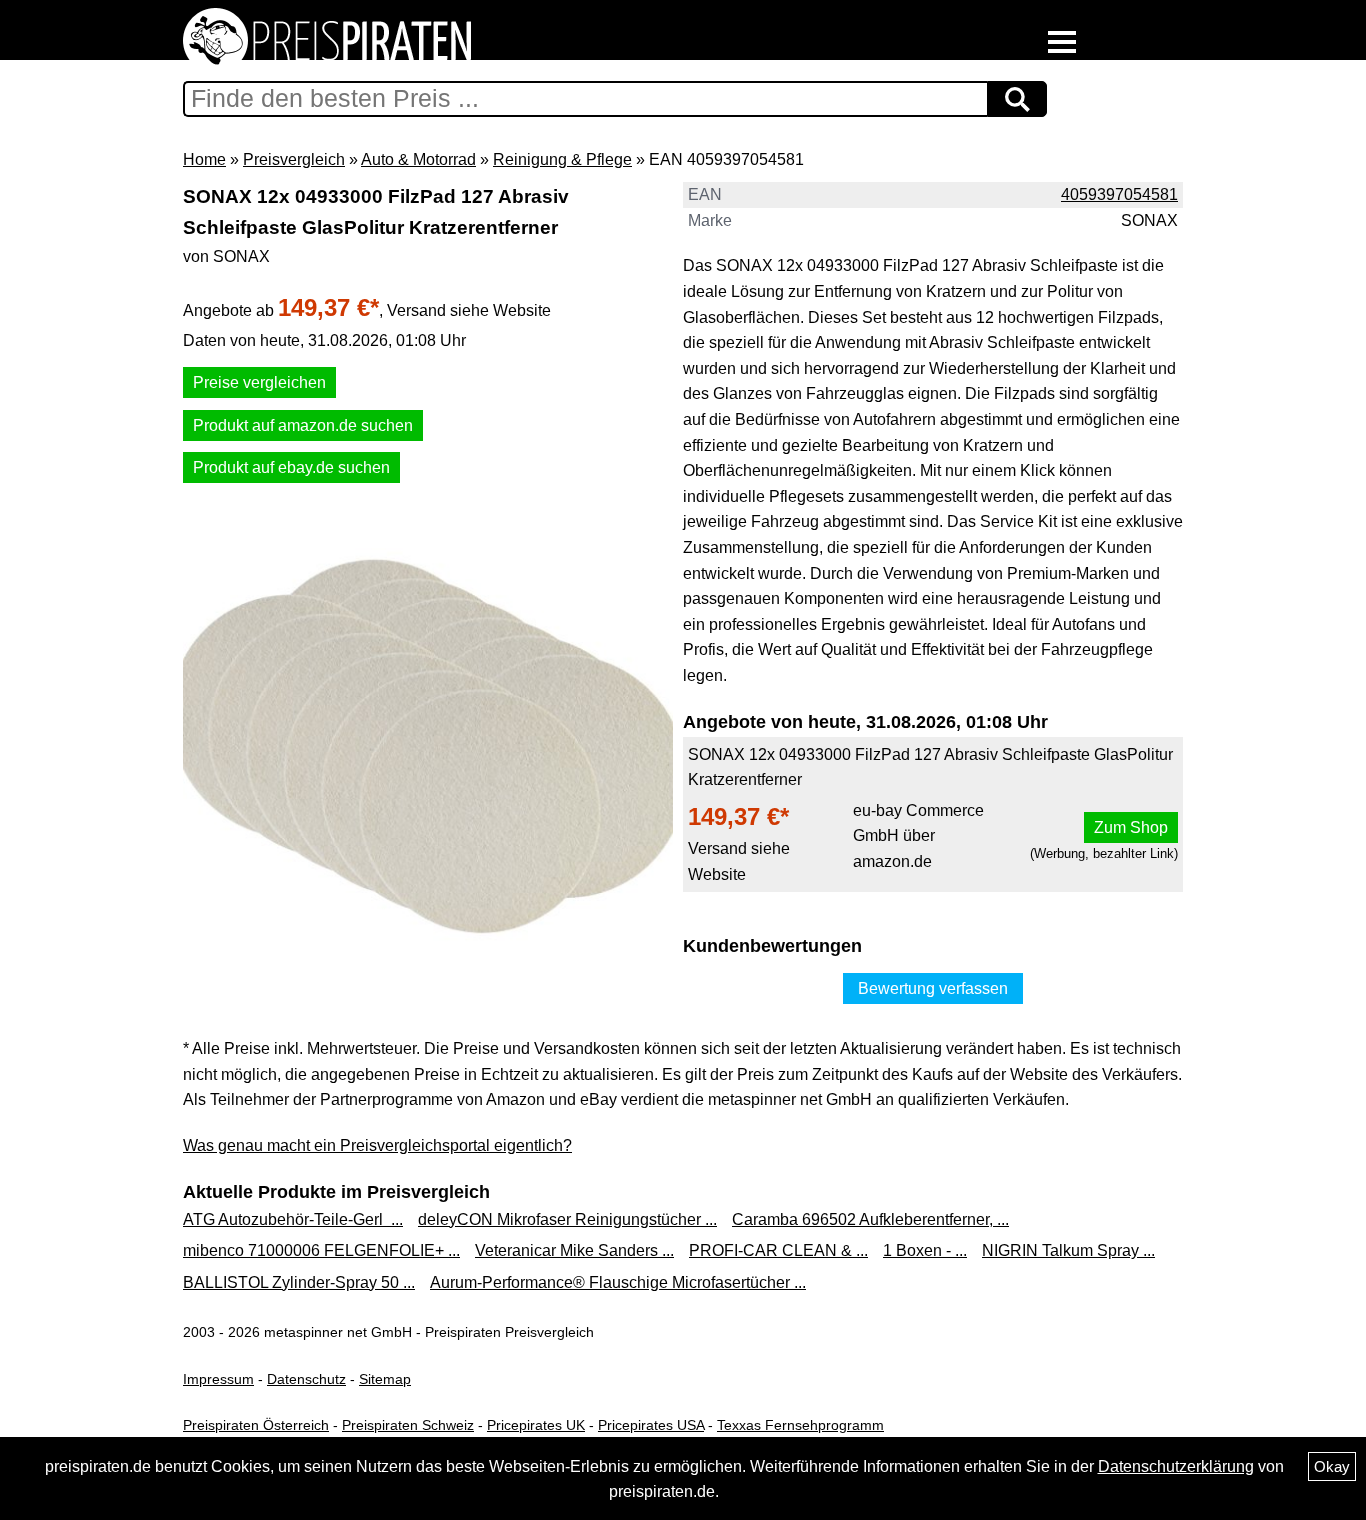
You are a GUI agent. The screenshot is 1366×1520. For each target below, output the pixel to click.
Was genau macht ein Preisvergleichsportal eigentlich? (377, 1145)
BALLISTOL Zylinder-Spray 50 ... (299, 1282)
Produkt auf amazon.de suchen (303, 425)
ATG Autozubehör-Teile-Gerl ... (293, 1219)
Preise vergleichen (259, 382)
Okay (1332, 1466)
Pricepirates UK (536, 1425)
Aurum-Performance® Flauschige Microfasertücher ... (618, 1282)
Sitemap (385, 1379)
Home (204, 159)
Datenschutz (306, 1379)
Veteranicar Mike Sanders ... (574, 1250)
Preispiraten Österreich (256, 1425)
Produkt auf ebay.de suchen (291, 467)
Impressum (218, 1379)
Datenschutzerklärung (1176, 1466)
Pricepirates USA (651, 1425)
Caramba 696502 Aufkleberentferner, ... (870, 1219)
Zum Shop (1131, 827)
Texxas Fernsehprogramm (800, 1425)
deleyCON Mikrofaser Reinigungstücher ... (567, 1219)
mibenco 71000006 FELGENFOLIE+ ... (321, 1250)
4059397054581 (1119, 194)
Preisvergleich (294, 159)
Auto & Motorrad (418, 159)
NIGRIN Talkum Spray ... (1068, 1250)
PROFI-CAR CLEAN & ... (778, 1250)
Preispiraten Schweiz (408, 1425)
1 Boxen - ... (925, 1250)
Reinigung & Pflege (562, 159)
